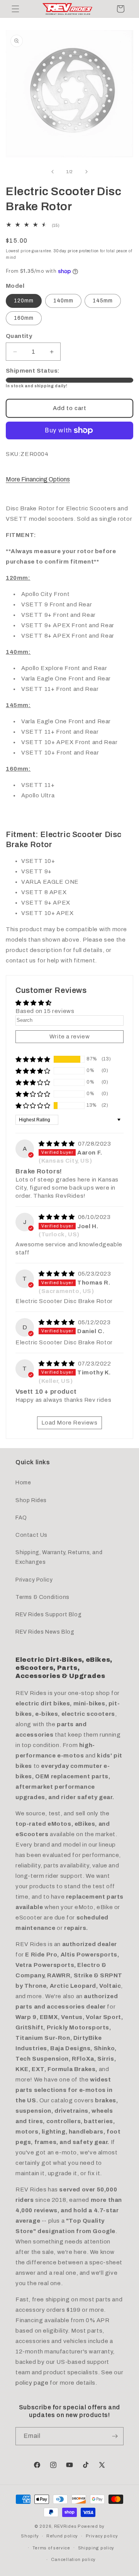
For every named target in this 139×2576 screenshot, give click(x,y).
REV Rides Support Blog (48, 1615)
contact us (21, 961)
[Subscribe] (115, 2436)
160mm (24, 318)
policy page (32, 2383)
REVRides (65, 2526)
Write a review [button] (69, 1036)
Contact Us (31, 1535)
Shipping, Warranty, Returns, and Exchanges (59, 1557)
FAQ (21, 1518)
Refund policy (62, 2536)
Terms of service (51, 2548)
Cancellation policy (73, 2559)
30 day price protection (76, 251)
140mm (63, 301)
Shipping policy (96, 2548)
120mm (24, 301)
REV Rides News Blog (45, 1632)
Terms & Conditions (42, 1597)
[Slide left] (53, 172)
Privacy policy (102, 2536)
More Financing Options (38, 479)
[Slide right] (86, 172)
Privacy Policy (34, 1580)
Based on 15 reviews (45, 1011)
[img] (58, 1144)
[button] (15, 9)
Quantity (19, 336)
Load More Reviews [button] (69, 1423)
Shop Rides (31, 1500)
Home (23, 1483)
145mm (103, 301)
